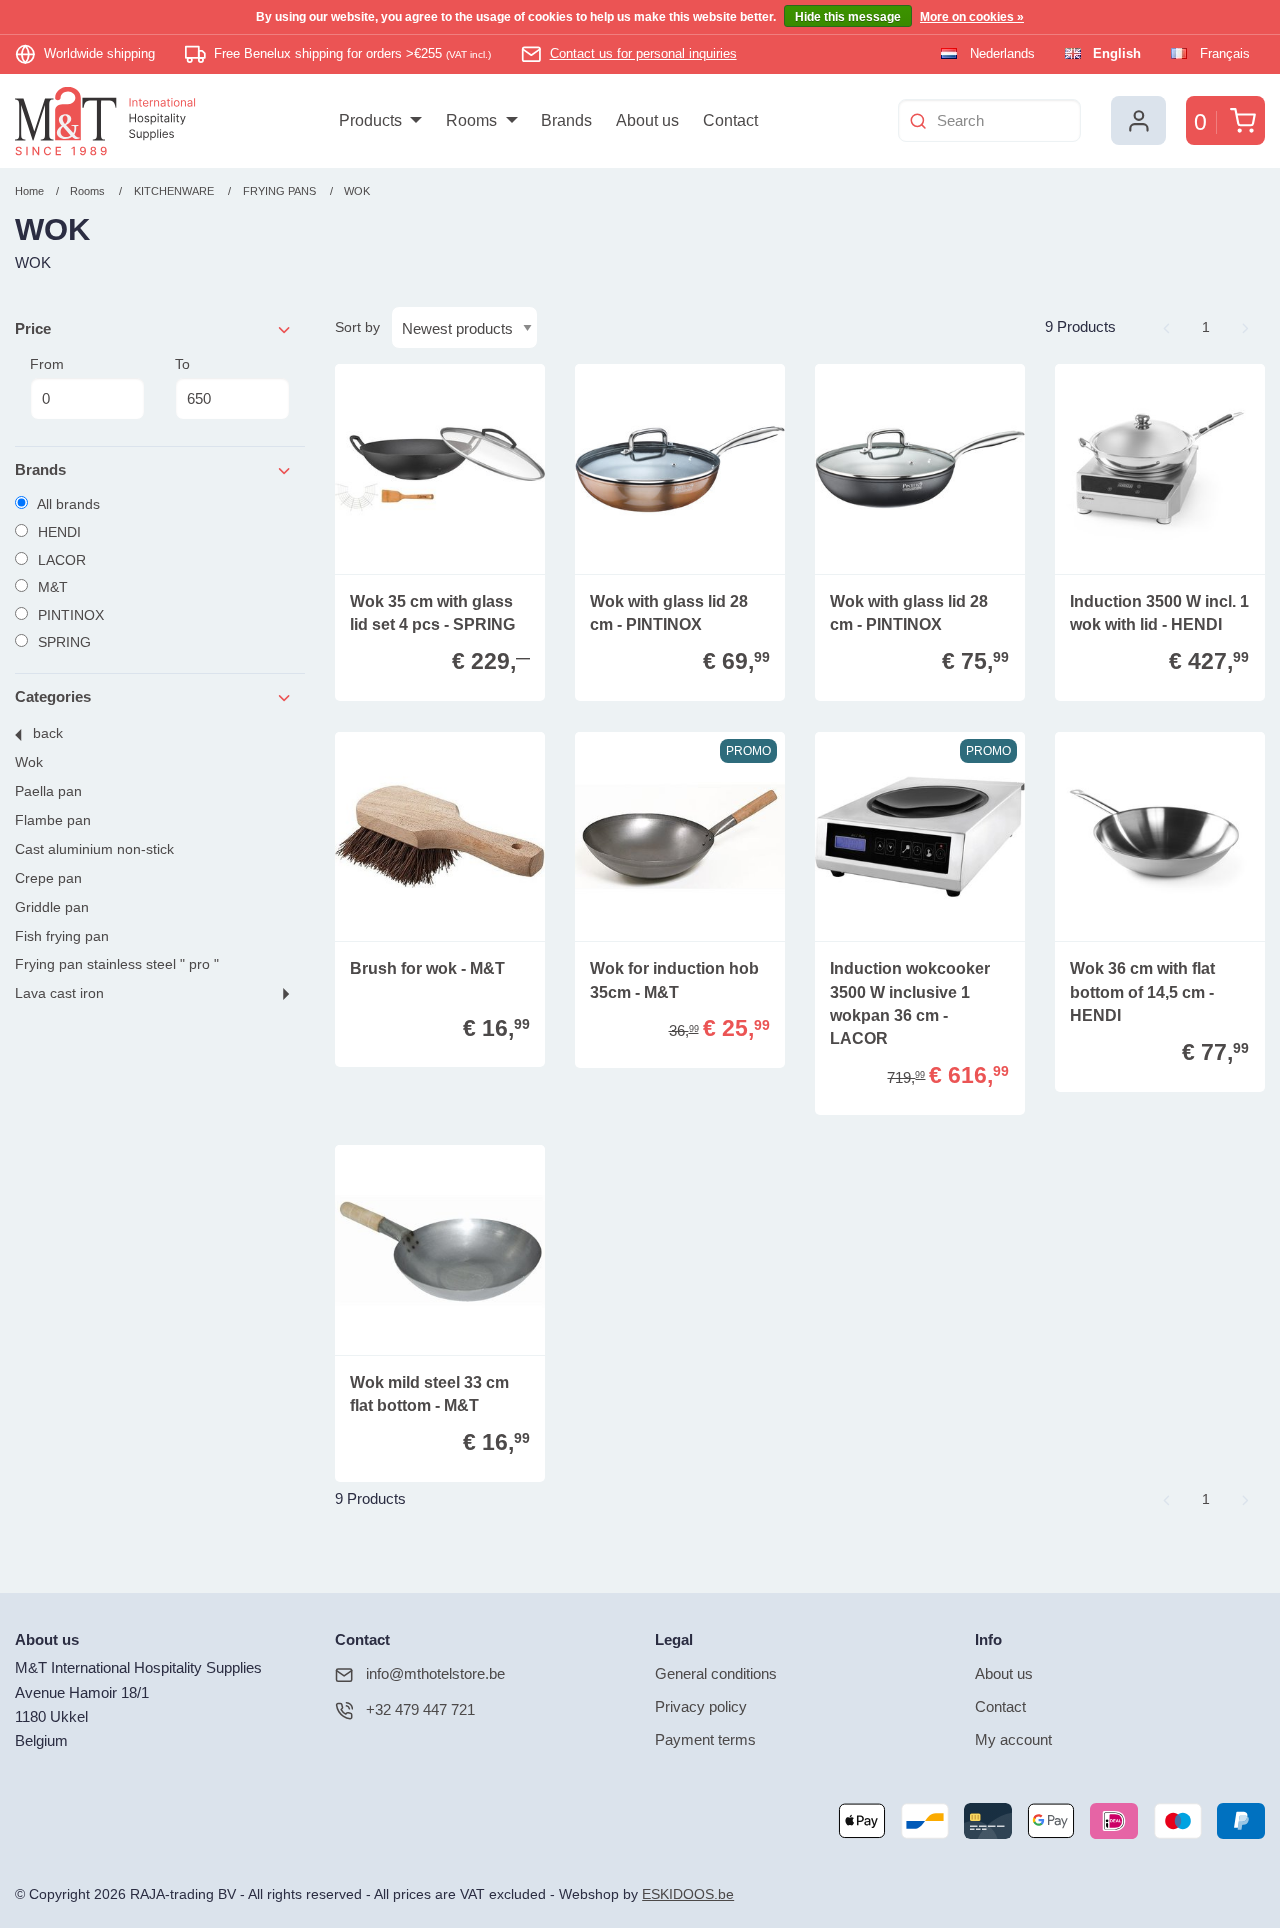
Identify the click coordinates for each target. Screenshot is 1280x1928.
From (47, 364)
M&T (51, 587)
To (182, 364)
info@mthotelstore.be (435, 1673)
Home (29, 191)
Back (48, 733)
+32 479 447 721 (420, 1709)
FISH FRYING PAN (62, 936)
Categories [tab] (53, 696)
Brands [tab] (40, 469)
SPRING (62, 642)
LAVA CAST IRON (59, 993)
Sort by (357, 327)
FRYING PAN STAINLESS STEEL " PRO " (117, 964)
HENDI (57, 532)
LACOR (60, 560)
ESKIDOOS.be (688, 1894)
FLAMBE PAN (53, 820)
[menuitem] (380, 121)
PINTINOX (69, 615)
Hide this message (848, 17)
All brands (67, 504)
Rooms (87, 191)
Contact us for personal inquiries (643, 53)
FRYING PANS (281, 191)
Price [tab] (33, 328)
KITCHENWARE (174, 191)
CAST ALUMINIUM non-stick (94, 849)
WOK (357, 191)
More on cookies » (972, 17)
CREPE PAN (48, 878)
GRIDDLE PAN (52, 907)
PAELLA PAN (48, 791)
